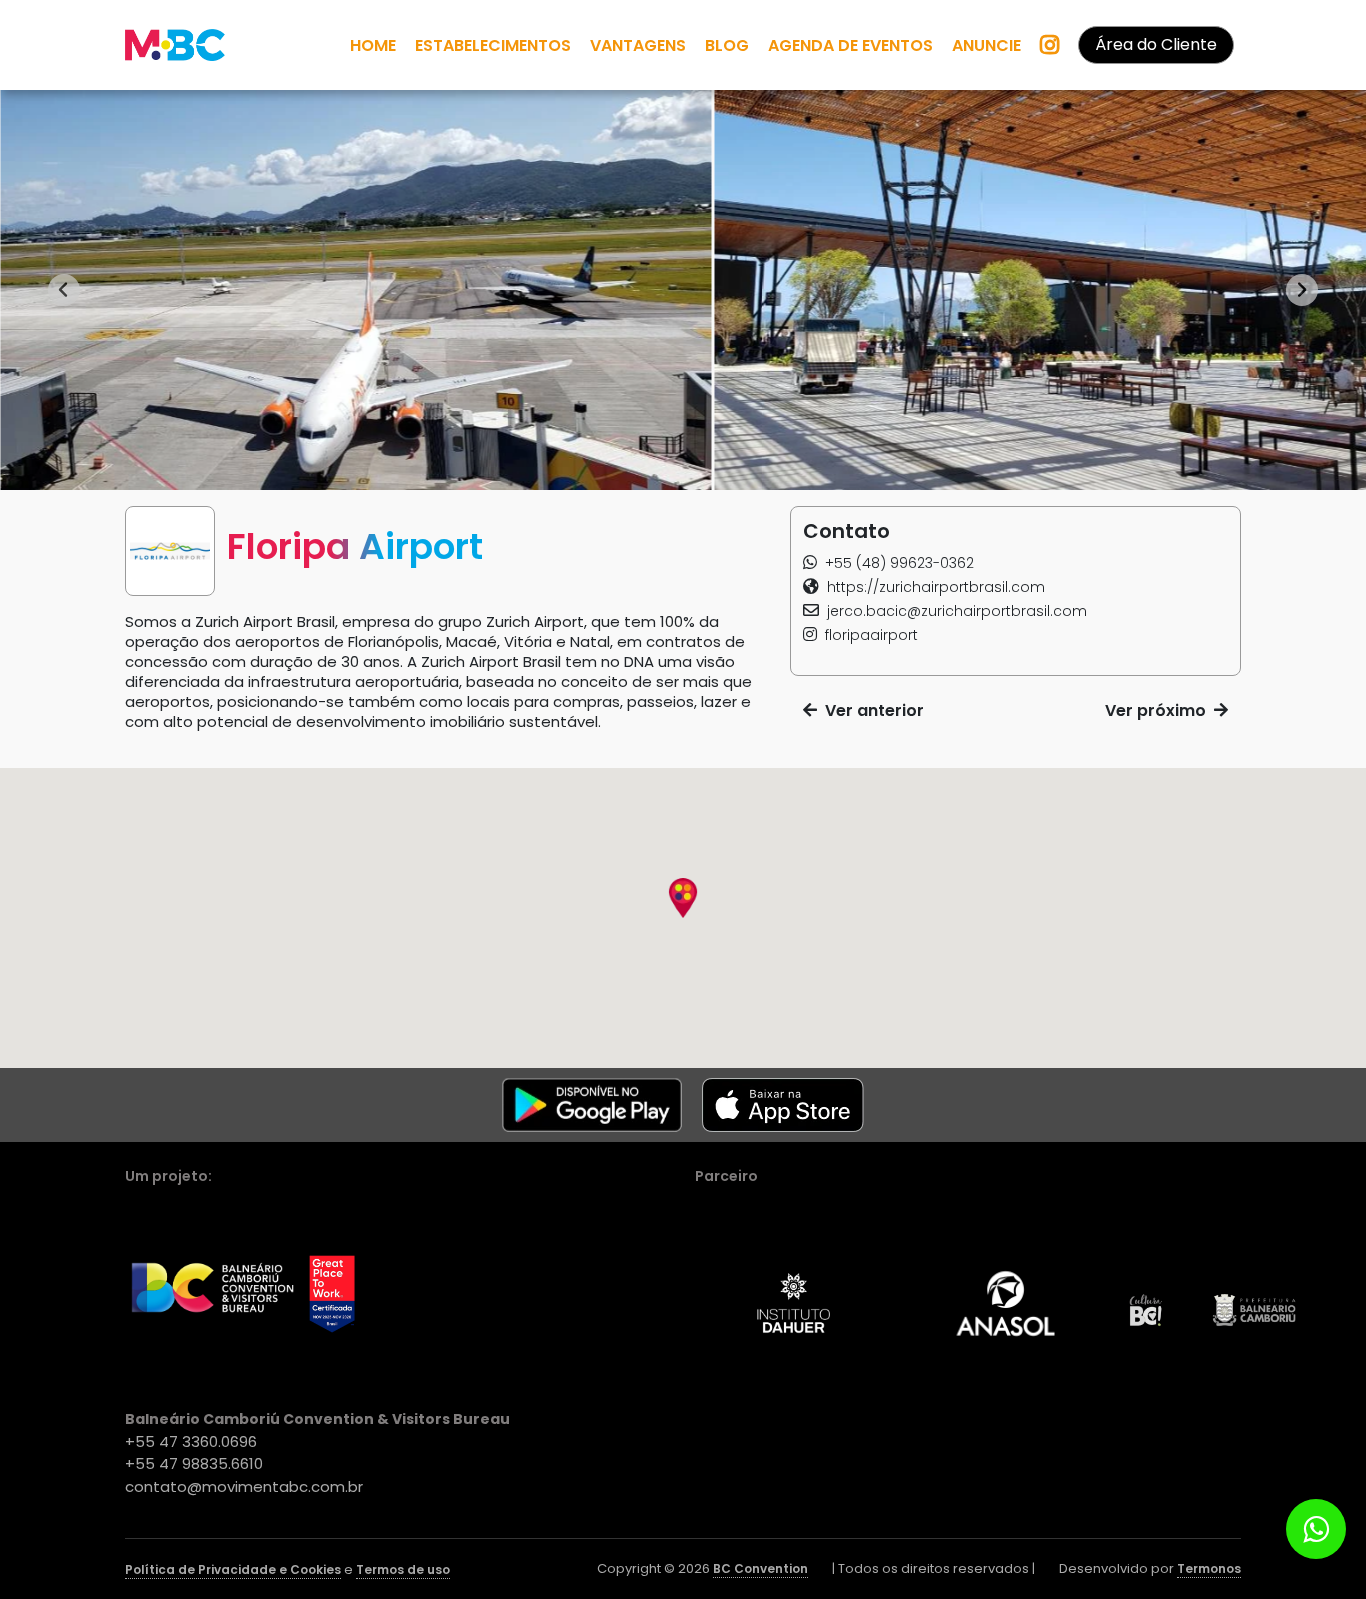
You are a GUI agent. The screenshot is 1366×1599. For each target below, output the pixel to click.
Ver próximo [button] (1159, 710)
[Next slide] (1302, 290)
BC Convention (760, 1568)
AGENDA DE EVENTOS (850, 45)
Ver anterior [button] (870, 710)
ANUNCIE (986, 45)
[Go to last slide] (64, 290)
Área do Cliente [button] (1156, 44)
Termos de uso (403, 1569)
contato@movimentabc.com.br (244, 1486)
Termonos (1209, 1568)
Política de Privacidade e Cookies (233, 1569)
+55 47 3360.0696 (191, 1441)
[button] (888, 563)
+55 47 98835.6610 (194, 1463)
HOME (373, 45)
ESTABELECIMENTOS (493, 45)
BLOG (727, 45)
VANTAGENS (638, 45)
